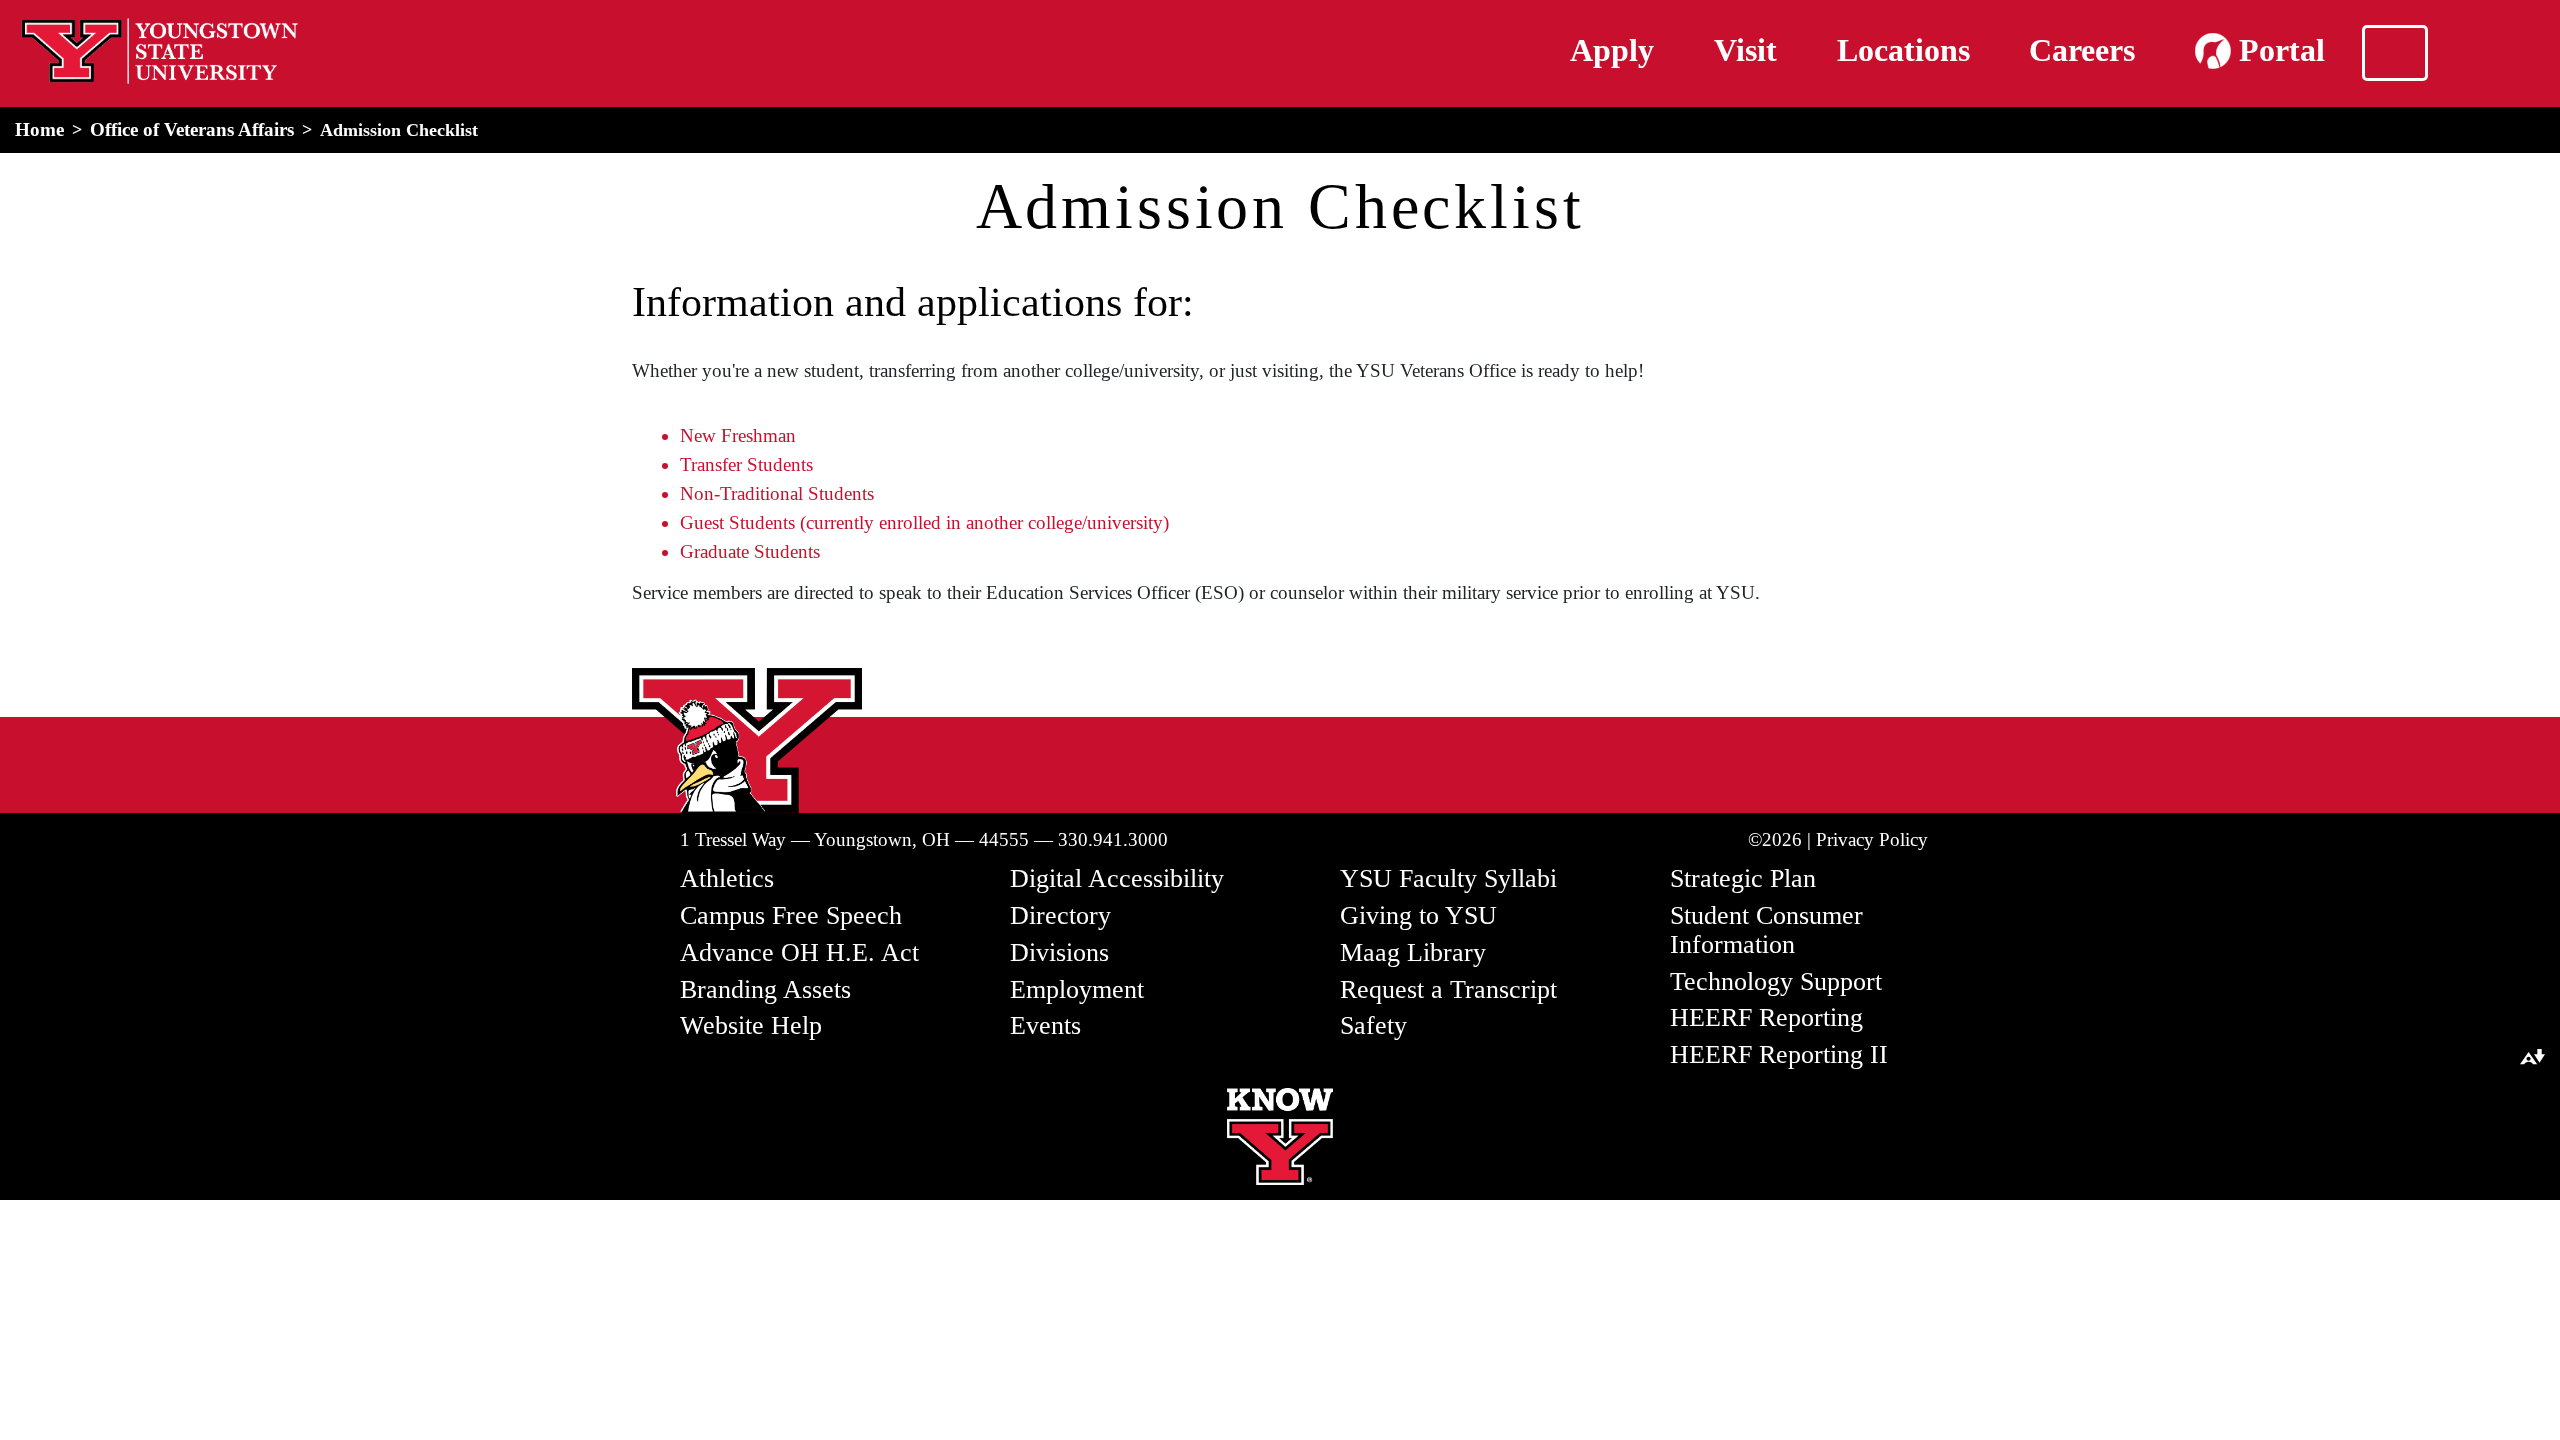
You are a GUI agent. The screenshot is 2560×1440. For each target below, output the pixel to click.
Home (39, 129)
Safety (1373, 1025)
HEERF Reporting (1766, 1017)
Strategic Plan (1743, 878)
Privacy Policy (1872, 839)
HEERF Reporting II (1779, 1054)
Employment (1077, 989)
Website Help (751, 1025)
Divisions (1059, 952)
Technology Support (1776, 981)
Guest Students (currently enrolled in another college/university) (924, 522)
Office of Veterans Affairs (192, 129)
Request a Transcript (1448, 989)
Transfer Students (746, 464)
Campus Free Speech (791, 915)
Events (1045, 1025)
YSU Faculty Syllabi (1448, 878)
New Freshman (738, 435)
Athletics (727, 878)
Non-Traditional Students (777, 493)
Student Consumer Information (1766, 930)
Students (784, 551)
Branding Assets (765, 989)
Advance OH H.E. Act (799, 952)
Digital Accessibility (1117, 878)
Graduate (714, 551)
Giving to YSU (1418, 915)
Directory (1060, 915)
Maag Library (1413, 952)
